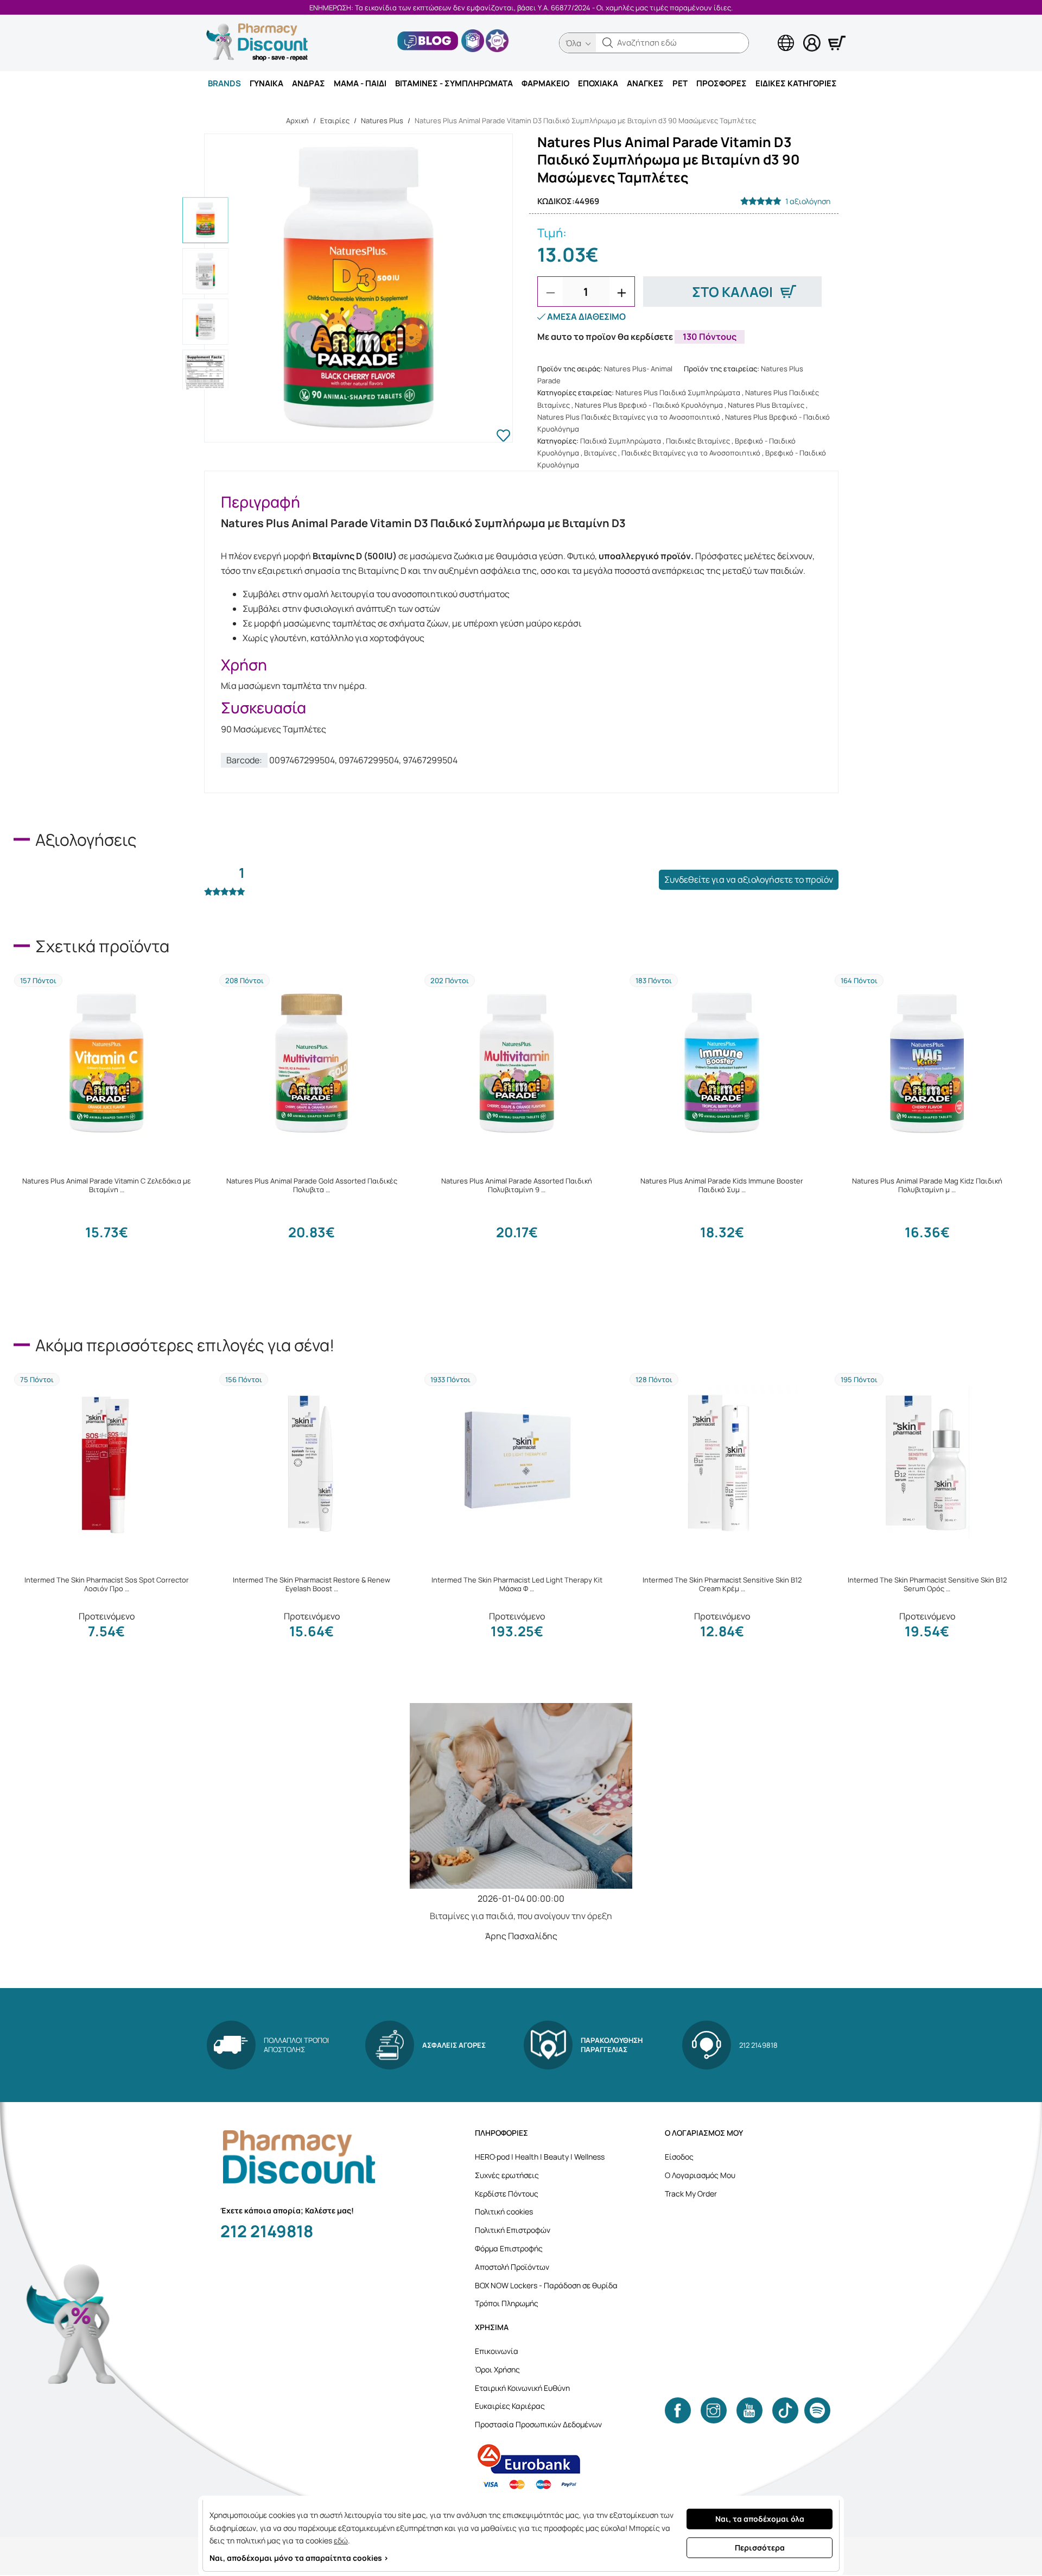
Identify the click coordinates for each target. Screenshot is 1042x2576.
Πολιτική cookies (504, 2211)
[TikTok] (785, 2410)
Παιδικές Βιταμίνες (698, 441)
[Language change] (768, 33)
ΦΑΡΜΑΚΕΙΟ (545, 83)
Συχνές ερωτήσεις (507, 2175)
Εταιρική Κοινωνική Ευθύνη (522, 2388)
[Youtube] (749, 2410)
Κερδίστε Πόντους (507, 2194)
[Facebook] (678, 2410)
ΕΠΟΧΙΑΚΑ (598, 83)
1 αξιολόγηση (808, 201)
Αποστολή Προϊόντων (512, 2267)
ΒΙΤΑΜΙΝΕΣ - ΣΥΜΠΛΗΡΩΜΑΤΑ (454, 83)
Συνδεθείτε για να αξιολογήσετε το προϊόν (749, 879)
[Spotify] (817, 2410)
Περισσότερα (760, 2547)
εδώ (341, 2540)
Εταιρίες (335, 121)
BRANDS (224, 83)
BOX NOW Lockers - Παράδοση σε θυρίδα (546, 2285)
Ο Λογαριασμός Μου (700, 2175)
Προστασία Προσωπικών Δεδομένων (538, 2424)
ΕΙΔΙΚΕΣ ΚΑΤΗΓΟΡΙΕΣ (796, 83)
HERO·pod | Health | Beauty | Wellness (540, 2157)
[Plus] (622, 293)
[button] (608, 43)
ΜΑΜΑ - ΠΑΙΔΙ (360, 83)
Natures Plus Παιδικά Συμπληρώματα (678, 393)
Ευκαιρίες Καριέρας (510, 2406)
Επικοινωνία (497, 2351)
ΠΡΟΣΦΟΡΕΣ (722, 83)
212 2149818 (267, 2231)
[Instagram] (714, 2410)
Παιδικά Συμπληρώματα (621, 441)
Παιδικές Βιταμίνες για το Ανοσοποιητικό (691, 453)
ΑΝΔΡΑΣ (309, 83)
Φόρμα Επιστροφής (509, 2248)
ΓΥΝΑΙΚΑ (266, 83)
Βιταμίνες (600, 453)
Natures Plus (382, 121)
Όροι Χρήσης (497, 2369)
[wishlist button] (503, 437)
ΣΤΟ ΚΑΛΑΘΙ (732, 292)
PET (680, 83)
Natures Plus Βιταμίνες (766, 405)
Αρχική (297, 121)
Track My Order (691, 2194)
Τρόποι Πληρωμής (507, 2303)
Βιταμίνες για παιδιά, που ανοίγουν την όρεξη (521, 1916)
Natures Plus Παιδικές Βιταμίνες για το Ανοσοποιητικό (629, 417)
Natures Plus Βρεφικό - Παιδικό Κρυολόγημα (649, 405)
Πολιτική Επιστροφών (513, 2230)
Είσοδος (679, 2157)
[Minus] (550, 293)
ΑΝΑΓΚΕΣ (645, 83)
